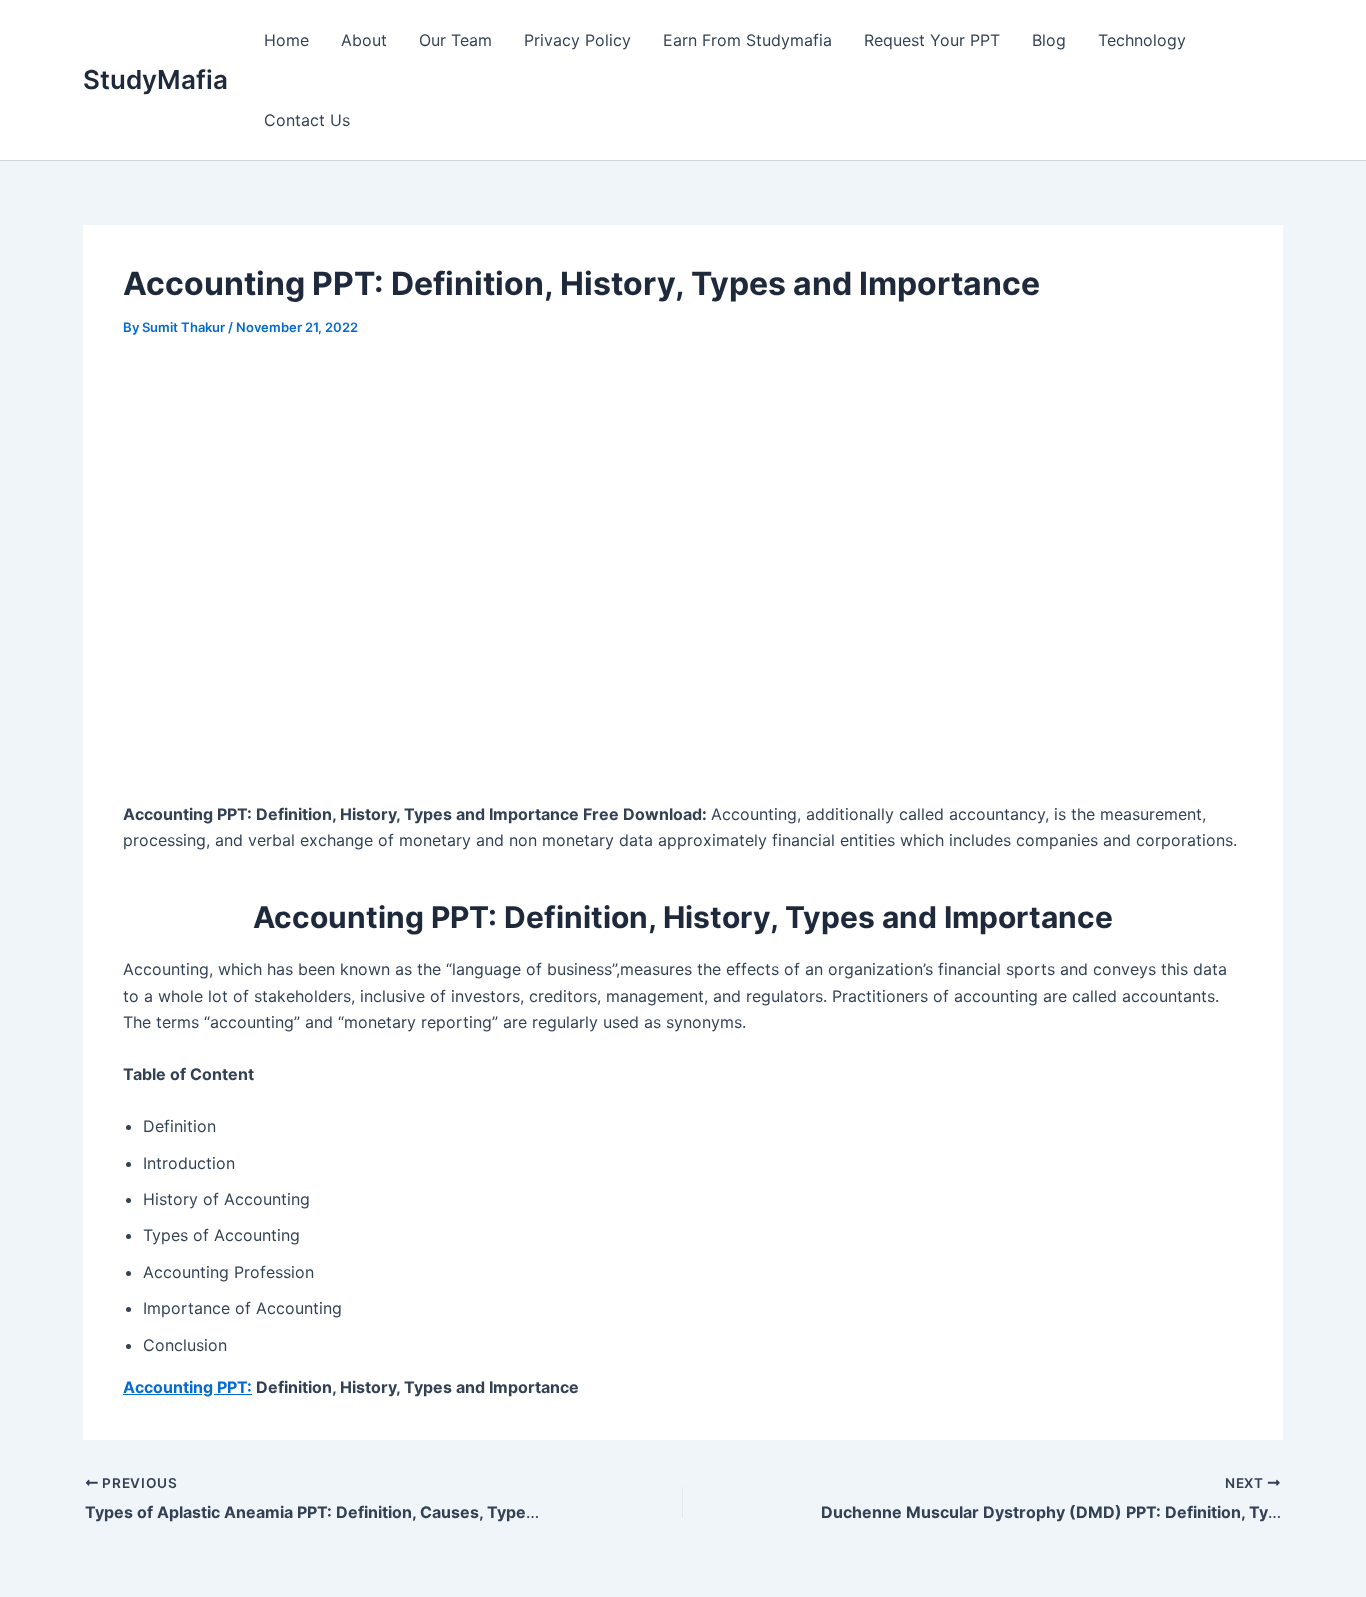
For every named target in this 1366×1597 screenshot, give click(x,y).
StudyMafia (155, 79)
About (364, 40)
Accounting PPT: (187, 1387)
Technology (1142, 40)
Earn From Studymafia (747, 40)
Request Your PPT (932, 40)
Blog (1049, 40)
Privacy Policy (577, 40)
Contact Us (307, 120)
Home (286, 40)
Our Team (455, 40)
